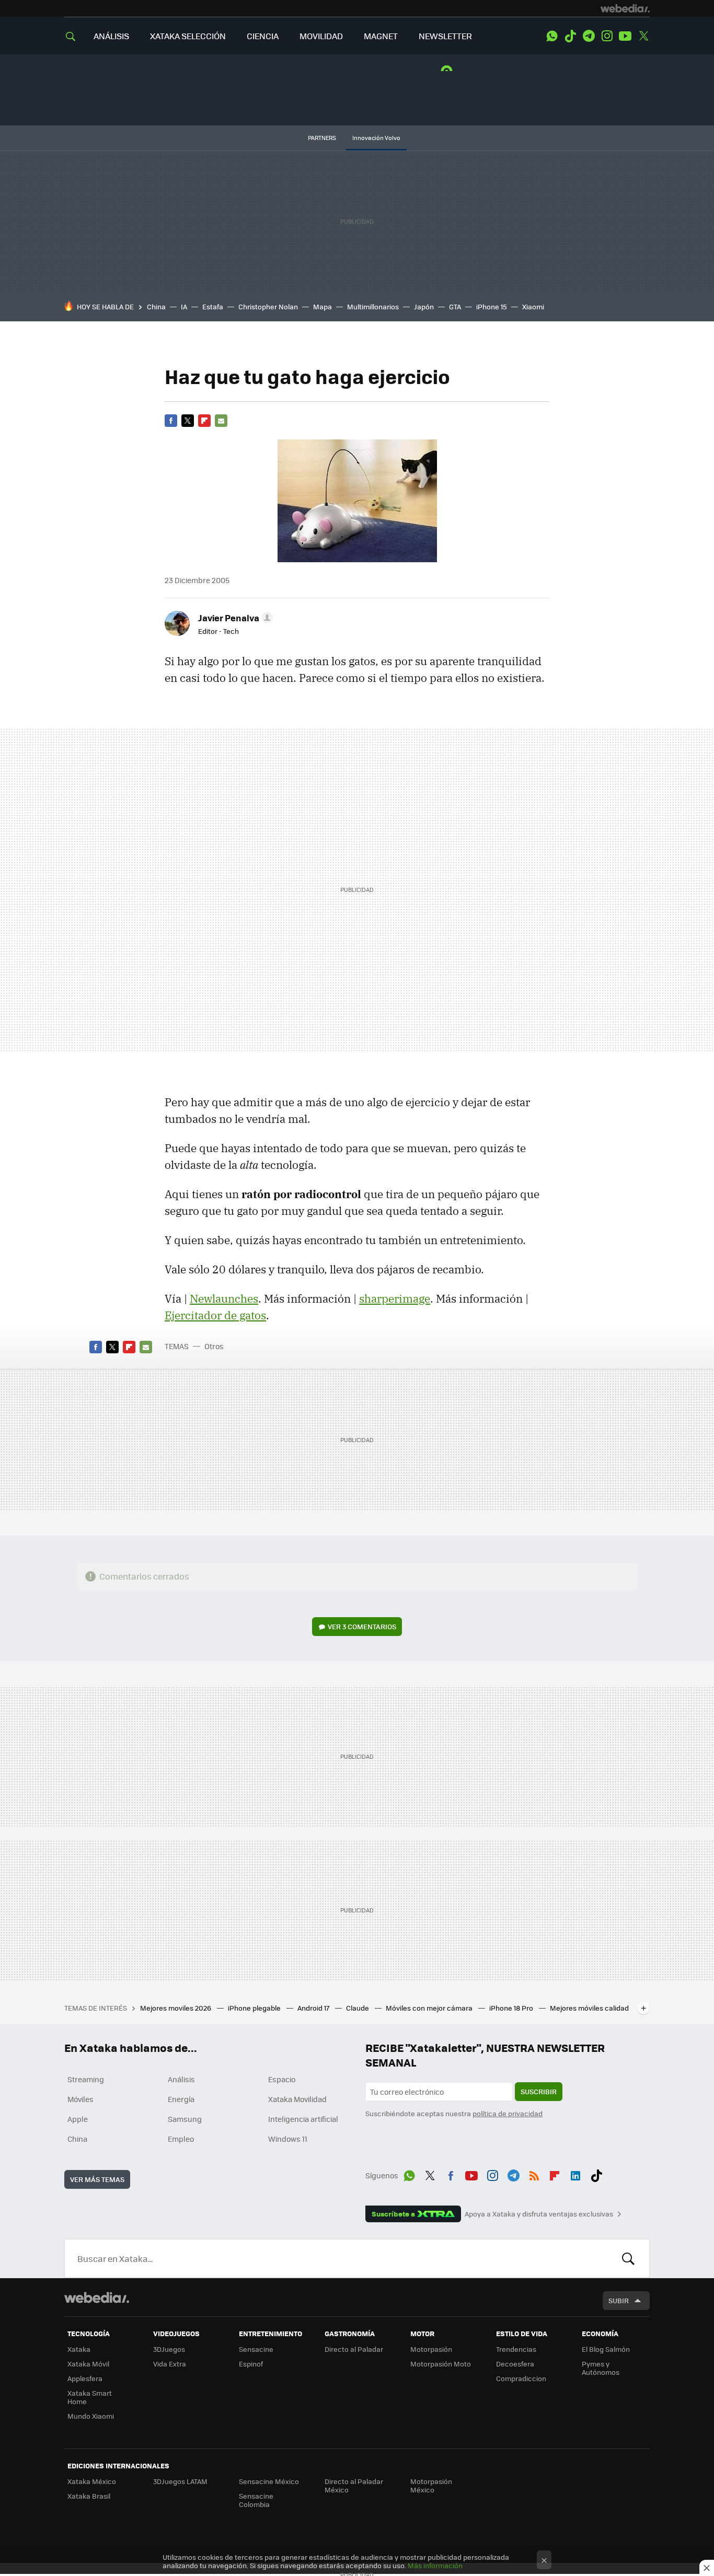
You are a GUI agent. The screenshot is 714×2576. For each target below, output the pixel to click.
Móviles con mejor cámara (430, 2008)
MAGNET (381, 36)
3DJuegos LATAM (180, 2481)
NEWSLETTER (445, 36)
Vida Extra (170, 2364)
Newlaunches (224, 1298)
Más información (435, 2565)
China (156, 306)
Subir (619, 2300)
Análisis (181, 2079)
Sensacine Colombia (256, 2500)
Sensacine (256, 2349)
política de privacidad (508, 2113)
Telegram (589, 36)
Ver (362, 1626)
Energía (181, 2099)
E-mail (221, 421)
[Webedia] (625, 8)
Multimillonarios (373, 306)
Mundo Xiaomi (91, 2416)
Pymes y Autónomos (601, 2368)
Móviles (80, 2099)
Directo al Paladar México (354, 2485)
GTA (455, 306)
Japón (424, 306)
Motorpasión (431, 2349)
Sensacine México (269, 2481)
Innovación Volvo (376, 138)
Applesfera (85, 2378)
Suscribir (539, 2091)
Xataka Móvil (88, 2364)
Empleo (181, 2139)
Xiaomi (533, 306)
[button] (234, 618)
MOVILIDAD (321, 36)
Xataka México (92, 2481)
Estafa (213, 306)
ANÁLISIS (111, 36)
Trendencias (516, 2349)
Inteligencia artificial (303, 2119)
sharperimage (395, 1298)
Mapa (323, 306)
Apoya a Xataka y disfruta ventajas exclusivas (539, 2214)
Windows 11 (288, 2139)
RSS (534, 2174)
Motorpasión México (431, 2485)
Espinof (251, 2364)
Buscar (628, 2258)
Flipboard (204, 421)
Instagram (607, 36)
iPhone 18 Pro (512, 2008)
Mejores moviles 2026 (176, 2008)
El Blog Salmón (606, 2349)
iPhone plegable (255, 2008)
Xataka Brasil (89, 2496)
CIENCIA (263, 36)
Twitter (643, 36)
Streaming (86, 2079)
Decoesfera (515, 2364)
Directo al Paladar (354, 2349)
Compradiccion (521, 2378)
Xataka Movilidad (297, 2099)
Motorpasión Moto (441, 2364)
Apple (78, 2119)
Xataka (79, 2349)
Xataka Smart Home (90, 2397)
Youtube (625, 36)
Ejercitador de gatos (215, 1315)
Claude (358, 2008)
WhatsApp (552, 36)
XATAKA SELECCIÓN (188, 36)
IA (184, 306)
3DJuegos (169, 2349)
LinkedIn (575, 2174)
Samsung (185, 2119)
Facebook (171, 421)
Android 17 (314, 2008)
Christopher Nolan (268, 306)
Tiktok (570, 36)
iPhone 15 (492, 306)
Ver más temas (97, 2179)
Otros (214, 1346)
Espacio (282, 2079)
